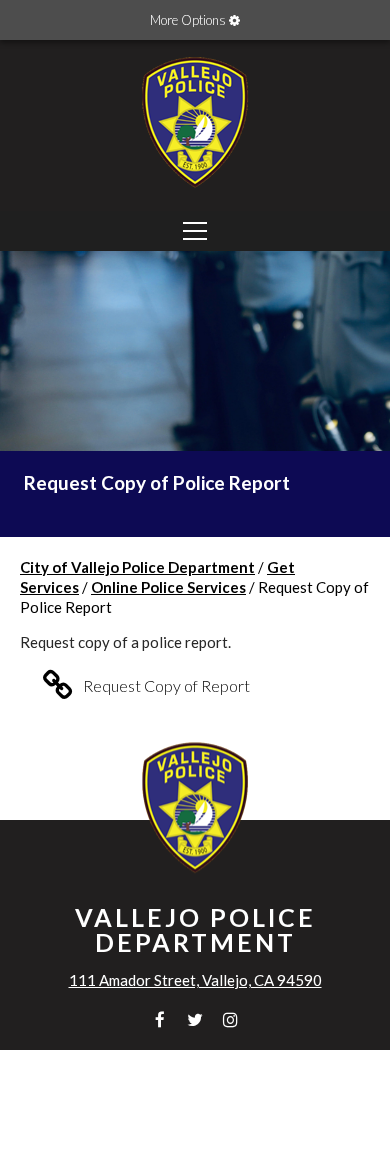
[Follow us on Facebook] (160, 1019)
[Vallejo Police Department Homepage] (195, 190)
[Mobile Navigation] (195, 231)
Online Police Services (168, 587)
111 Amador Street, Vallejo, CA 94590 (195, 980)
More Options (189, 20)
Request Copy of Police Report (157, 482)
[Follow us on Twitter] (195, 1019)
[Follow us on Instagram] (230, 1019)
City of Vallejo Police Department (137, 567)
